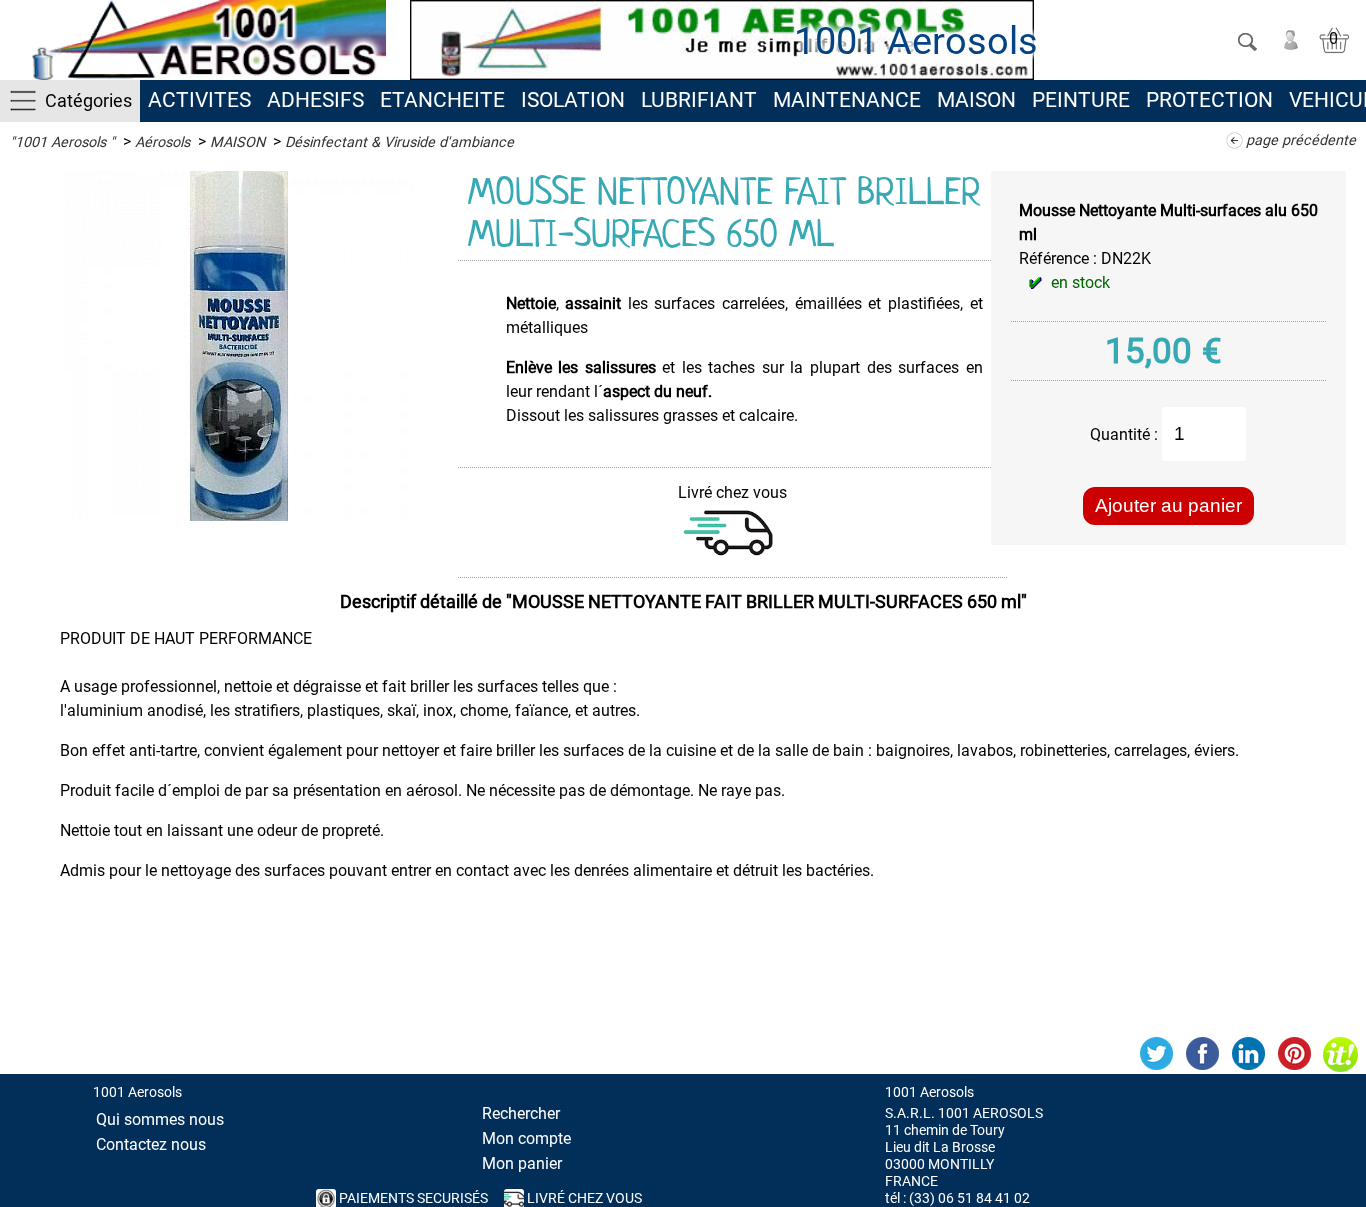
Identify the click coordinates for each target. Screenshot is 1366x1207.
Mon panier (522, 1163)
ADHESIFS (315, 100)
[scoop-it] (1340, 1054)
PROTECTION (1209, 100)
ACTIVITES (199, 100)
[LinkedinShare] (1248, 1054)
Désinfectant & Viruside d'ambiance (399, 142)
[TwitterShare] (1156, 1054)
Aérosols (162, 142)
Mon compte (526, 1138)
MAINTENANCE (847, 100)
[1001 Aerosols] (205, 40)
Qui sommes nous (160, 1119)
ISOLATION (573, 100)
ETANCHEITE (442, 100)
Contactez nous (151, 1144)
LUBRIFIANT (699, 100)
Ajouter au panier (1168, 505)
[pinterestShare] (1294, 1054)
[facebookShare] (1202, 1054)
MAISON (976, 100)
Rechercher (521, 1113)
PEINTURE (1081, 100)
